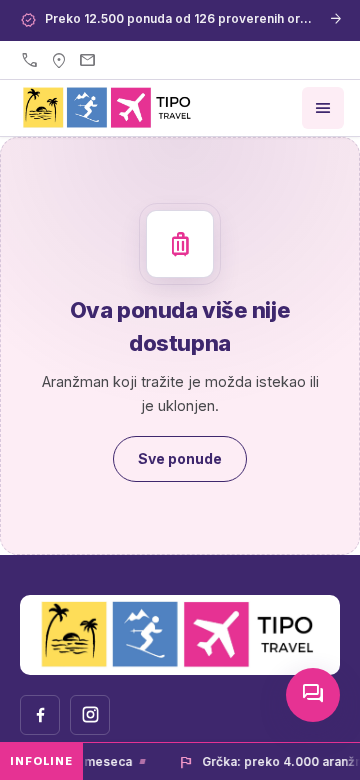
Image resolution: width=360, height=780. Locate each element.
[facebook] (40, 715)
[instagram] (90, 715)
